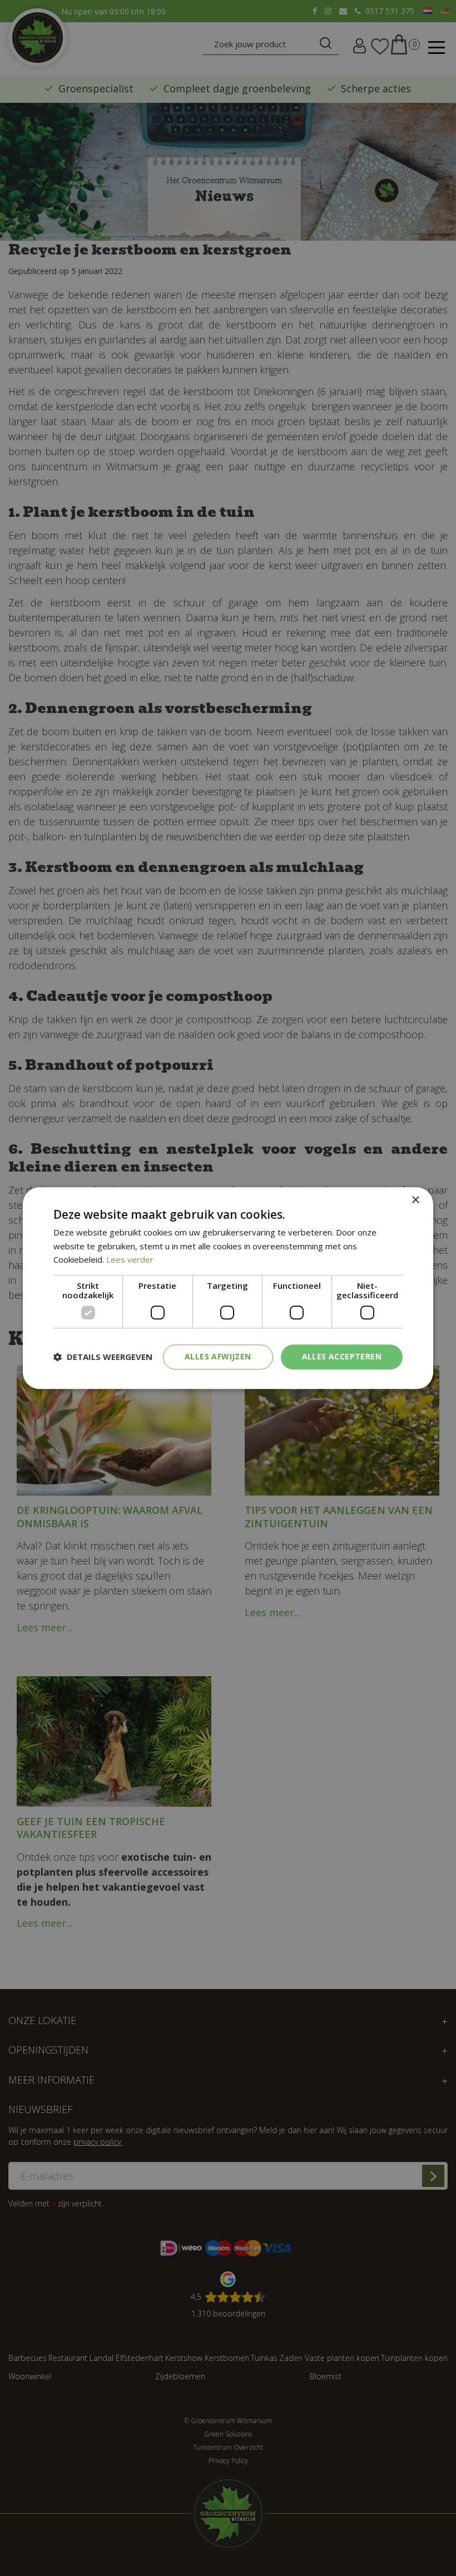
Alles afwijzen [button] (218, 1356)
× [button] (415, 1200)
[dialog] (228, 1288)
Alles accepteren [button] (342, 1356)
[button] (103, 1357)
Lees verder (130, 1260)
